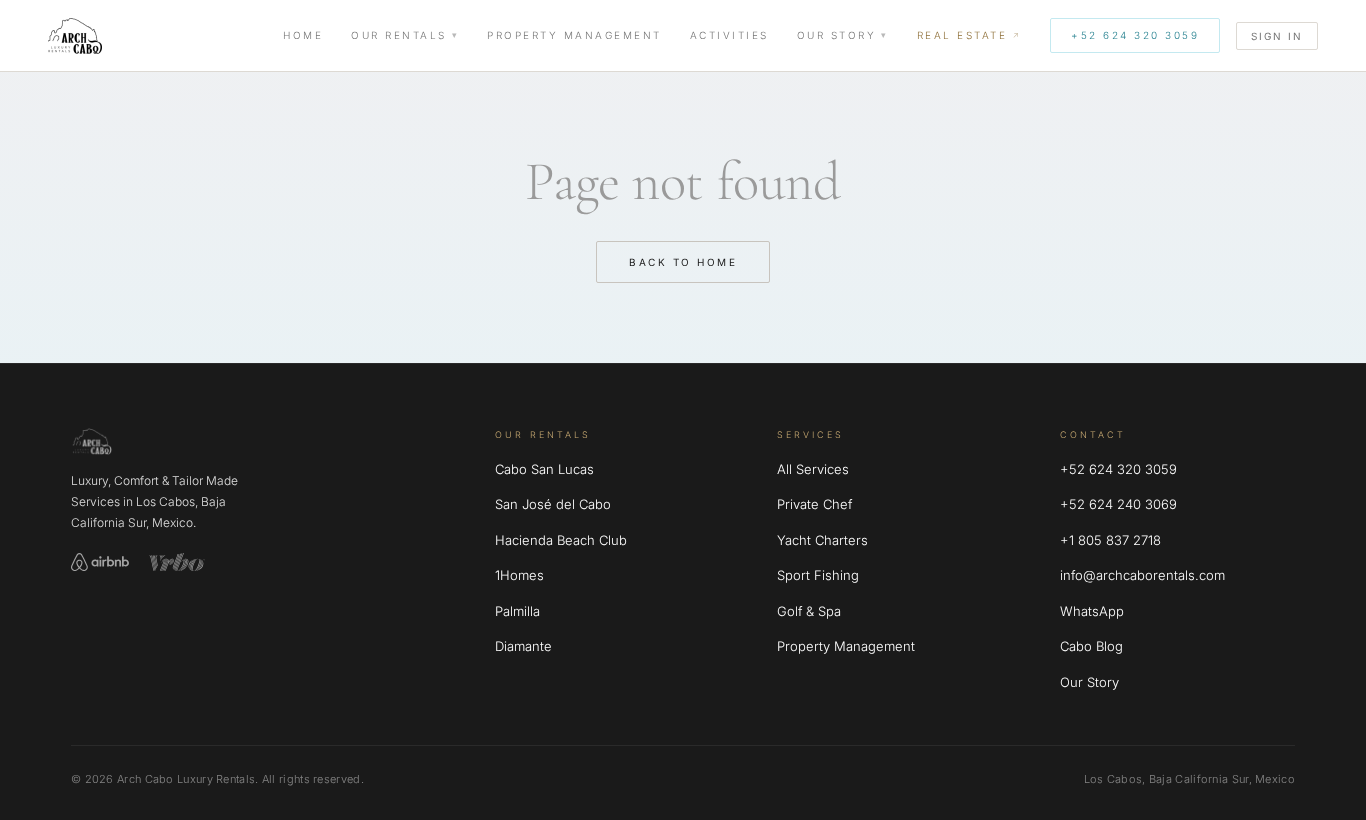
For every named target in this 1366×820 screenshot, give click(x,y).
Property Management (574, 35)
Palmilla (517, 611)
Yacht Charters (822, 540)
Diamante (523, 646)
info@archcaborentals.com (1142, 575)
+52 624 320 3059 (1135, 35)
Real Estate (962, 35)
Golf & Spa (809, 611)
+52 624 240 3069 (1118, 504)
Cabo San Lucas (544, 469)
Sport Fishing (818, 575)
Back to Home (683, 262)
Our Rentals (399, 35)
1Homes (519, 575)
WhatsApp (1092, 611)
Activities (729, 35)
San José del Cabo (553, 504)
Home (303, 35)
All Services (813, 469)
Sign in (1277, 36)
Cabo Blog (1091, 646)
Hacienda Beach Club (561, 540)
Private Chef (814, 504)
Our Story (837, 35)
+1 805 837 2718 (1110, 540)
